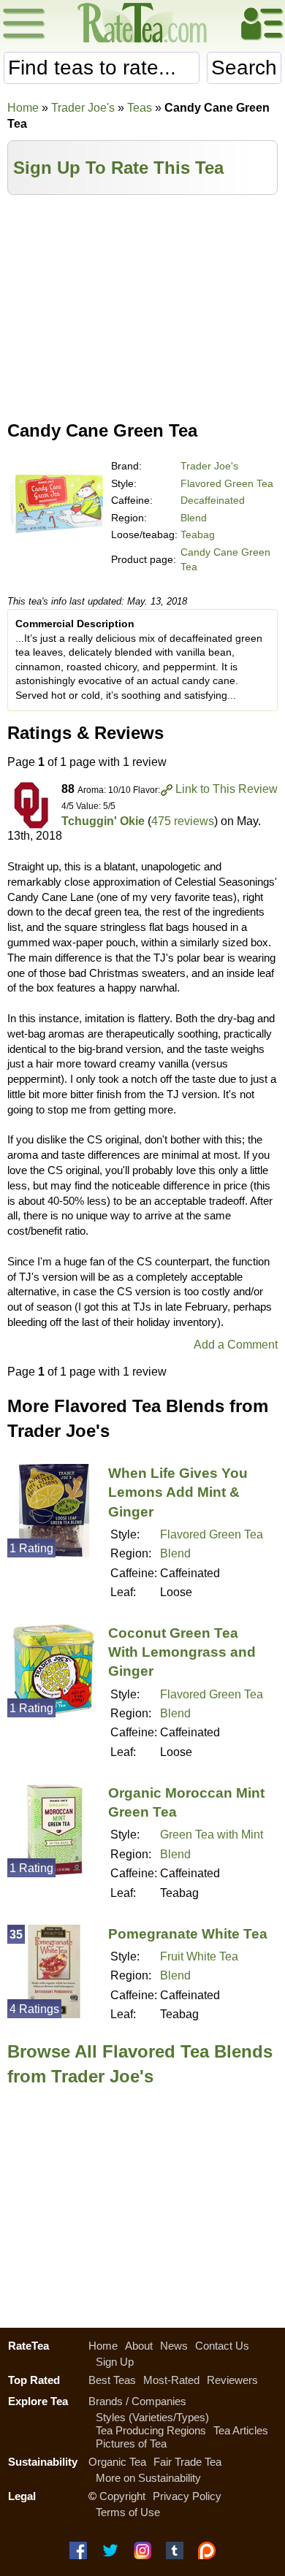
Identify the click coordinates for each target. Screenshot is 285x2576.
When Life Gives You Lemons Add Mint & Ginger (178, 1492)
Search (244, 68)
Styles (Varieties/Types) (152, 2417)
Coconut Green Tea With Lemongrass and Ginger (182, 1652)
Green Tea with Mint (212, 1835)
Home (23, 108)
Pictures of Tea (131, 2443)
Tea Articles (241, 2430)
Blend (194, 518)
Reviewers (232, 2380)
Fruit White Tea (199, 1956)
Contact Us (222, 2346)
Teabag (198, 534)
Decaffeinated (213, 500)
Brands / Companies (137, 2401)
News (174, 2346)
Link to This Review (227, 789)
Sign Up (115, 2362)
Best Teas (112, 2380)
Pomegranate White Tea (188, 1934)
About (139, 2346)
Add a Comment (236, 1345)
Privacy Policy (187, 2496)
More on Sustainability (148, 2478)
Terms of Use (128, 2512)
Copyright (122, 2496)
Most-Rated (171, 2380)
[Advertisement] (142, 304)
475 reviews (183, 821)
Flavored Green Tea (227, 483)
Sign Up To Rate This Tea (118, 168)
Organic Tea (117, 2462)
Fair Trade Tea (187, 2462)
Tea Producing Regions (151, 2430)
